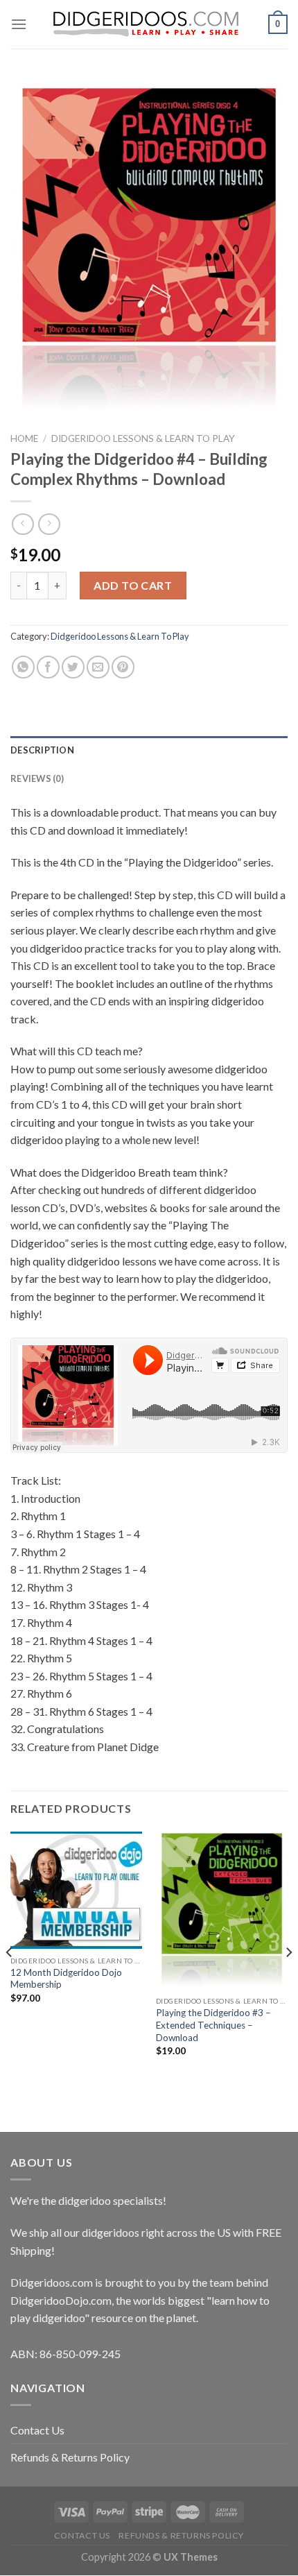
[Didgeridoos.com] (148, 24)
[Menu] (19, 24)
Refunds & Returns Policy (70, 2457)
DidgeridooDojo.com (61, 2300)
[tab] (149, 750)
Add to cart (133, 585)
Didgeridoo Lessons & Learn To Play (143, 438)
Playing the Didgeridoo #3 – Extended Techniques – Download (213, 2025)
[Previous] (10, 1980)
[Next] (288, 1980)
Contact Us (37, 2430)
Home (24, 438)
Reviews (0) (37, 778)
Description (42, 750)
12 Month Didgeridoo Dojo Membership (66, 1979)
